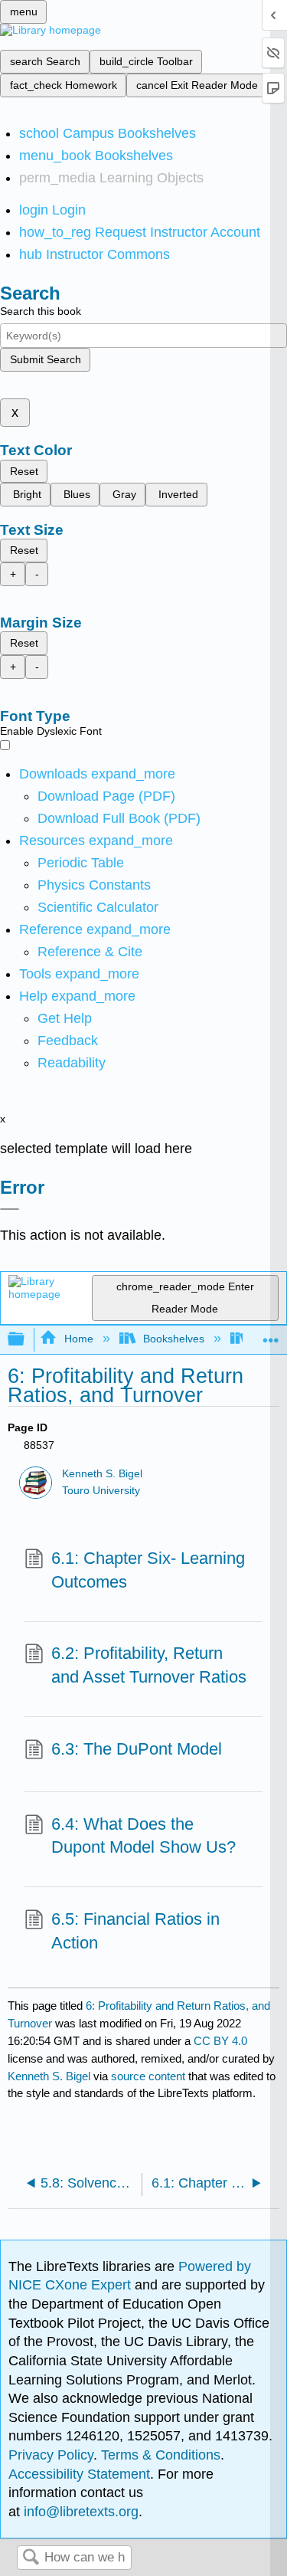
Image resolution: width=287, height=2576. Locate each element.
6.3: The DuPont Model (137, 1749)
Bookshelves (174, 1339)
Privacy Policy (51, 2455)
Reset (24, 471)
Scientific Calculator (98, 907)
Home (78, 1339)
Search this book (41, 311)
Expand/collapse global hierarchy (26, 1340)
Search (31, 2558)
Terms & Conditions (161, 2455)
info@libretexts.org (79, 2512)
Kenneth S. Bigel (102, 1474)
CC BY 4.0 (220, 2041)
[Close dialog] (10, 1209)
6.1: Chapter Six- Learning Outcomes (148, 1570)
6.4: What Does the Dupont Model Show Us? (143, 1836)
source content (148, 2076)
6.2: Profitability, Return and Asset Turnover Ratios (149, 1665)
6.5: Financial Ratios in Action (135, 1931)
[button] (68, 1041)
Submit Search (46, 359)
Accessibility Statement (79, 2474)
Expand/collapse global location (271, 1335)
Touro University (101, 1491)
